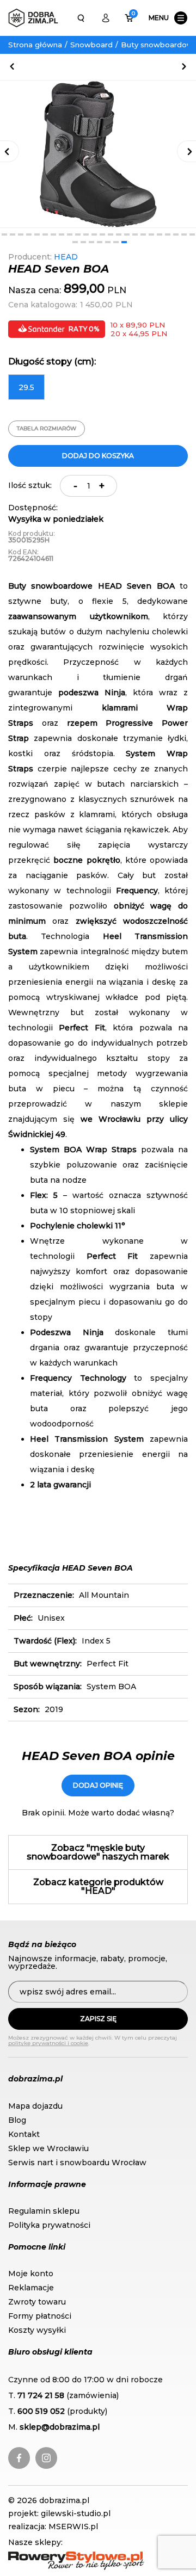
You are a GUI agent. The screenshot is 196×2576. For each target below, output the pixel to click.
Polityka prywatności (49, 2225)
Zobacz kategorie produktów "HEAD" (98, 1886)
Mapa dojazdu (35, 2106)
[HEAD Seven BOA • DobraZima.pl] (33, 18)
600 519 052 (41, 2411)
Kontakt (24, 2134)
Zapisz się (98, 2019)
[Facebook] (19, 2458)
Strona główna (35, 45)
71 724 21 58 (41, 2395)
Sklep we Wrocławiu (48, 2148)
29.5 (26, 387)
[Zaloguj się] (106, 18)
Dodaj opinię (98, 1785)
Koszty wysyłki (37, 2330)
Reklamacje (31, 2288)
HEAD (66, 257)
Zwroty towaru (37, 2302)
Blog (17, 2120)
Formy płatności (40, 2316)
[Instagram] (46, 2458)
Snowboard (91, 45)
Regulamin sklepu (44, 2211)
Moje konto (31, 2274)
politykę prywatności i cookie (48, 2043)
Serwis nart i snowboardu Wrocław (77, 2163)
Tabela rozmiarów (47, 428)
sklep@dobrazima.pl (60, 2427)
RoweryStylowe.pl (44, 2557)
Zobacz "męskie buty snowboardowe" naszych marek (98, 1852)
